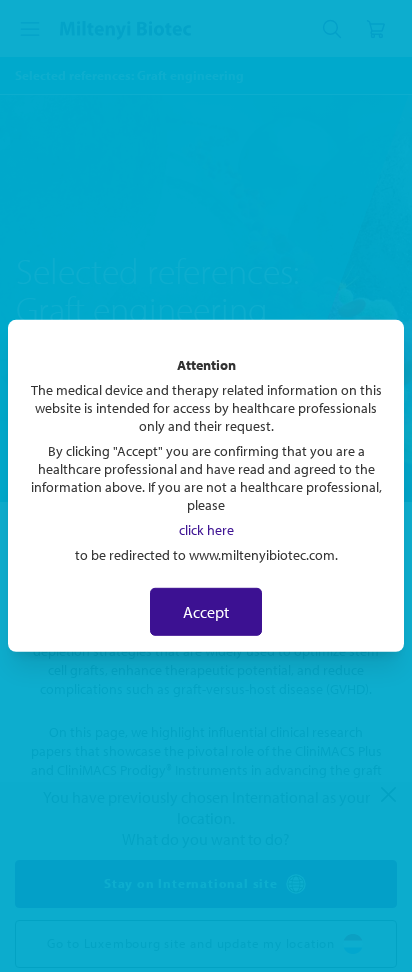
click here (206, 530)
